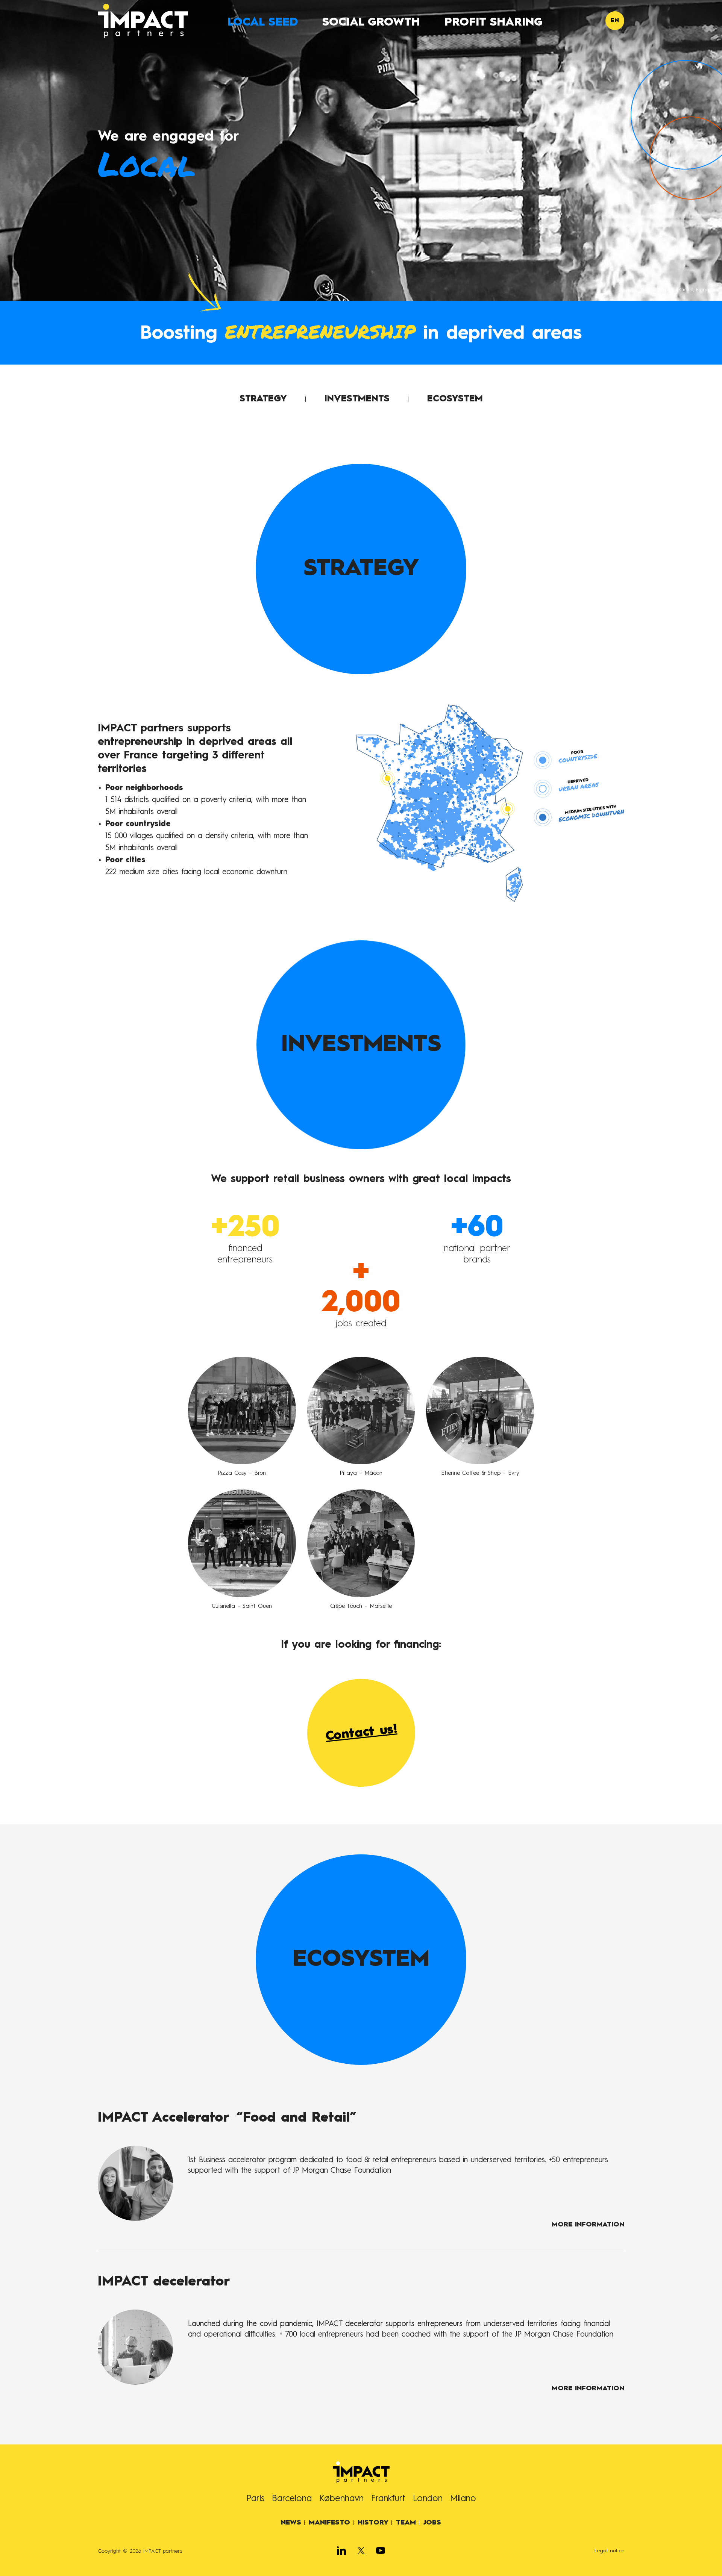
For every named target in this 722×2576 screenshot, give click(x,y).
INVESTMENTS (357, 399)
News (291, 2523)
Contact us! (361, 1733)
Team (406, 2523)
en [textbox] (615, 21)
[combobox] (615, 21)
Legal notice (609, 2551)
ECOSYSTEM (455, 399)
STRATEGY (263, 399)
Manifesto (329, 2523)
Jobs (432, 2523)
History (373, 2523)
